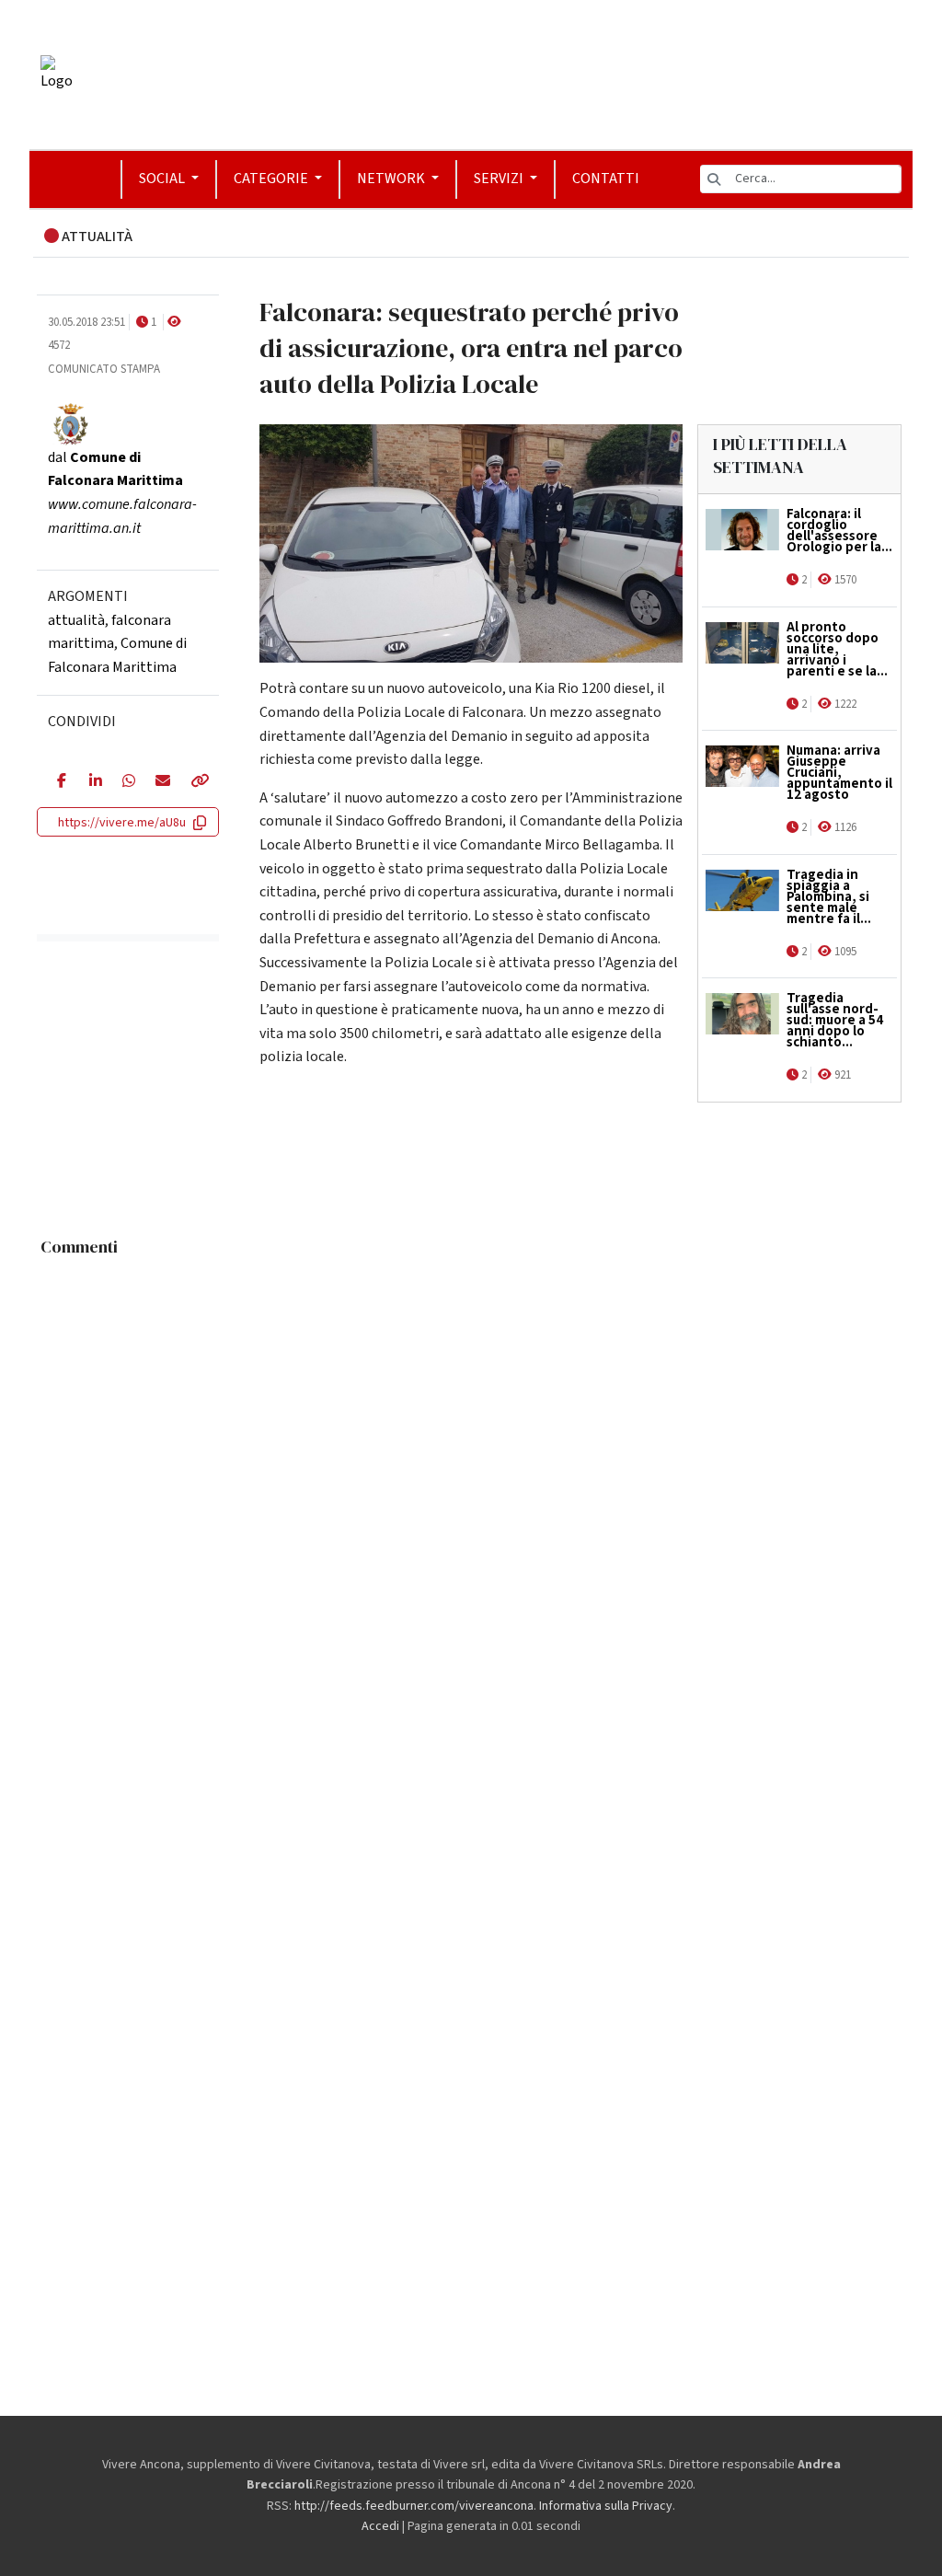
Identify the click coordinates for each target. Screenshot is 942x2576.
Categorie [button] (272, 179)
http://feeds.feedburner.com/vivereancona (414, 2506)
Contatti (606, 179)
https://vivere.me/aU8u (122, 823)
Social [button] (163, 179)
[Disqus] (471, 1496)
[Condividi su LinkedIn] (92, 782)
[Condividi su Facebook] (59, 782)
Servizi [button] (500, 179)
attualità (76, 620)
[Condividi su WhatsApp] (125, 782)
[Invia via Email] (159, 782)
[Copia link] (195, 782)
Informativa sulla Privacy (606, 2506)
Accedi (380, 2526)
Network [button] (392, 179)
